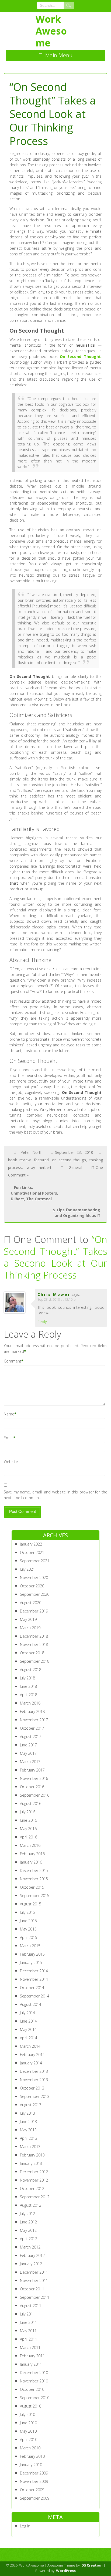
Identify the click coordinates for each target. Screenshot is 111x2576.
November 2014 (34, 1979)
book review (19, 1160)
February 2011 (32, 2356)
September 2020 (35, 1594)
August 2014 (31, 2004)
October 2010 (32, 2389)
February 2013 (32, 2155)
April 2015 (29, 1937)
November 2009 (34, 2481)
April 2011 (29, 2339)
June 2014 (28, 2021)
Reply (42, 1322)
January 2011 (31, 2364)
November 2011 (34, 2281)
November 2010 (34, 2381)
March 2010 (30, 2448)
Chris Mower (54, 1294)
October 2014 (32, 1988)
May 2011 (28, 2331)
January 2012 (31, 2264)
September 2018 (35, 1661)
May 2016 (28, 1829)
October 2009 (32, 2490)
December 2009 (34, 2473)
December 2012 (34, 2172)
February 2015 (32, 1954)
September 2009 (35, 2498)
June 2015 (28, 1921)
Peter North (32, 1152)
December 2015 (34, 1870)
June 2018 (28, 1686)
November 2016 (34, 1778)
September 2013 (35, 2096)
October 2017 (32, 1728)
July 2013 (27, 2113)
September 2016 (35, 1795)
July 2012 (27, 2214)
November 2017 (34, 1720)
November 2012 (34, 2180)
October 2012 (32, 2188)
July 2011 (27, 2314)
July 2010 (27, 2414)
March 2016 (30, 1845)
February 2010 (32, 2456)
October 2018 (32, 1653)
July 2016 (27, 1812)
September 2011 (35, 2297)
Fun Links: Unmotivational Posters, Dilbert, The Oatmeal (34, 1193)
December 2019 (34, 1611)
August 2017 (31, 1737)
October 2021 (32, 1552)
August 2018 (31, 1670)
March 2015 (30, 1946)
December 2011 (34, 2272)
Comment (13, 1361)
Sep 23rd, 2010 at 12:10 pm (58, 1299)
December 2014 (34, 1971)
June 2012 (28, 2222)
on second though (69, 1160)
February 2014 (32, 2055)
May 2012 (28, 2230)
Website (11, 1461)
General (75, 1167)
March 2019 (30, 1628)
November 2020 (34, 1578)
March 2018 (30, 1703)
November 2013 (34, 2080)
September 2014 (35, 1996)
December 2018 (34, 1636)
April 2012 (29, 2239)
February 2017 (32, 1770)
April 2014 (29, 2038)
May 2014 (28, 2029)
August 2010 (31, 2406)
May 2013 (28, 2130)
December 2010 (34, 2373)
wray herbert (39, 1167)
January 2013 (31, 2163)
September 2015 (35, 1896)
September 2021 (35, 1561)
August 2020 (31, 1603)
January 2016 (31, 1862)
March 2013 (30, 2147)
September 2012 (35, 2197)
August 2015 (31, 1904)
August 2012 (31, 2205)
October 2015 (32, 1887)
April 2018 (29, 1695)
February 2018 (32, 1711)
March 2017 (30, 1762)
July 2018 (27, 1678)
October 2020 (32, 1586)
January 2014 (31, 2063)
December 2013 (34, 2071)
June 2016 (28, 1820)
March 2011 (30, 2347)
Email (8, 1438)
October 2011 (32, 2289)
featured (41, 1160)
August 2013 (31, 2105)
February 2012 (32, 2255)
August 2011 (31, 2306)
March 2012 (30, 2247)
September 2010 (35, 2398)
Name (9, 1414)
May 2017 (28, 1753)
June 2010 (28, 2423)
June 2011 (28, 2322)
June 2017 (28, 1745)
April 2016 (29, 1837)
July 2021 (27, 1569)
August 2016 (31, 1803)
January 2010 (31, 2465)
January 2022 (31, 1544)
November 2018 (34, 1644)
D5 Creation (92, 2565)
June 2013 (28, 2122)
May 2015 (28, 1929)
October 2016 (32, 1787)
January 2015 (31, 1963)
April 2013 (29, 2138)
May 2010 (28, 2431)
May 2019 (28, 1619)
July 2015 (27, 1912)
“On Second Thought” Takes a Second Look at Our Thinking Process (55, 1257)
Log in (25, 2526)
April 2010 (29, 2440)
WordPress (66, 2571)
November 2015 (34, 1879)
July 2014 (27, 2013)
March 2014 (30, 2046)
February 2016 (32, 1854)
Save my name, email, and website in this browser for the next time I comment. (55, 1495)
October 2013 (32, 2088)
